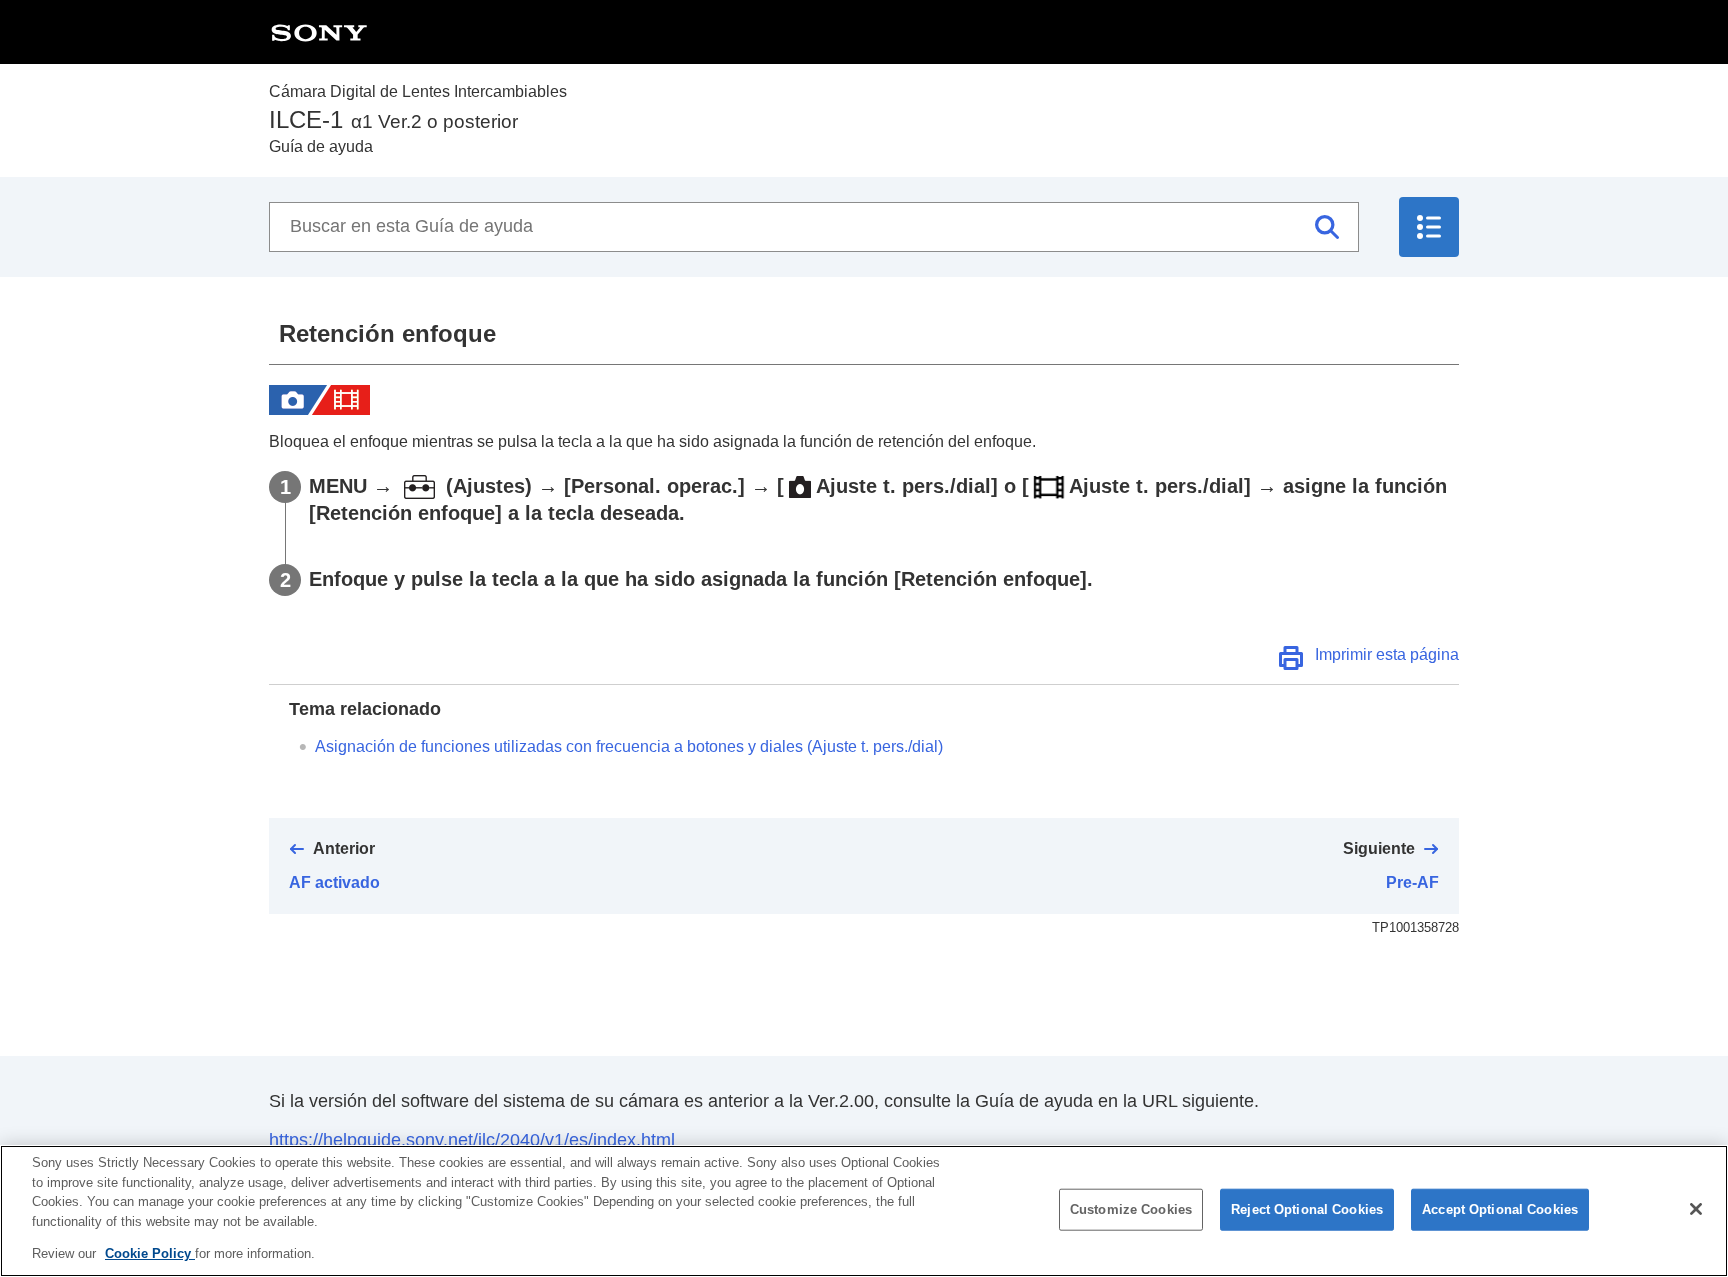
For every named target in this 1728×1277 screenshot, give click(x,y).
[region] (864, 1211)
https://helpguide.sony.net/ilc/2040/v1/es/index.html (472, 1140)
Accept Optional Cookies (1500, 1209)
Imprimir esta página (1387, 654)
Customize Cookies (1131, 1209)
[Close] (1696, 1209)
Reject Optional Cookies (1307, 1209)
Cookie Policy (150, 1253)
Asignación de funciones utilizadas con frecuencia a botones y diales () (629, 746)
